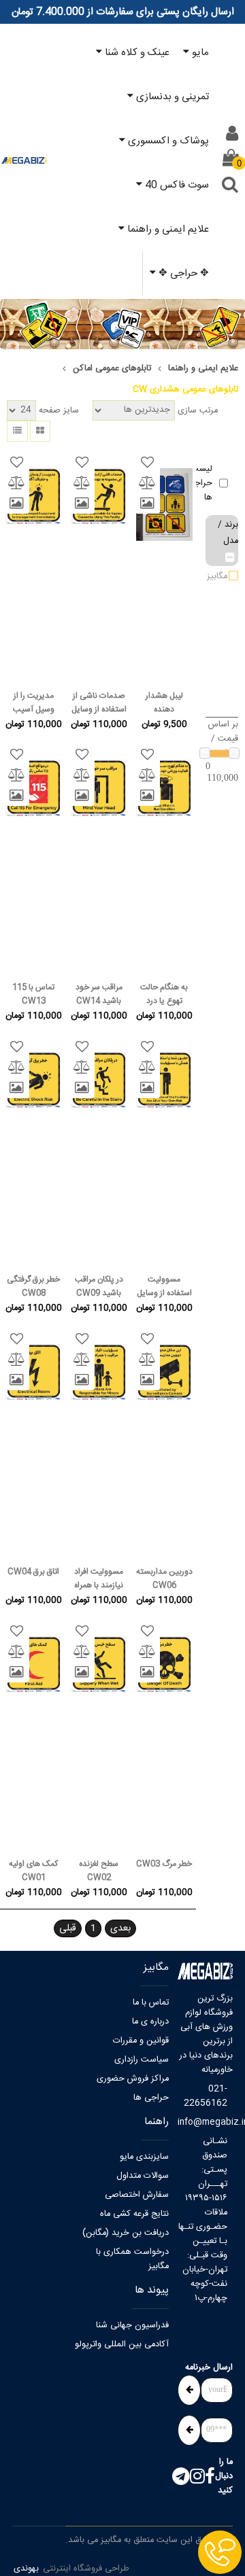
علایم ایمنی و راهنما (203, 369)
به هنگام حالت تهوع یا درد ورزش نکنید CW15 (164, 994)
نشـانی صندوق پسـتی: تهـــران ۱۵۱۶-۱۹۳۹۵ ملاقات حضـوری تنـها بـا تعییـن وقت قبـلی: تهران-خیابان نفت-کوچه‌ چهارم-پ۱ (203, 2220)
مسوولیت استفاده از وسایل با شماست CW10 (164, 1286)
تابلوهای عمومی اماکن (112, 369)
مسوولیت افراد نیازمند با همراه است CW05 (99, 1578)
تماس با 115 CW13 (33, 994)
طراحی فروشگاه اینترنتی (86, 2569)
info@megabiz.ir (202, 2122)
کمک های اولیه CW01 (33, 1871)
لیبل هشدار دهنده (164, 703)
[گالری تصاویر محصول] (148, 504)
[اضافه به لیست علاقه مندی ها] (148, 463)
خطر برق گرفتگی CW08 (33, 1286)
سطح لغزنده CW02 (99, 1871)
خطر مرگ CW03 (164, 1864)
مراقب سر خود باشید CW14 (99, 994)
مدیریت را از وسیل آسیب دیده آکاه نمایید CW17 (33, 703)
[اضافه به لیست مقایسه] (148, 483)
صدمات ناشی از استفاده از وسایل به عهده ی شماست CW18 (99, 703)
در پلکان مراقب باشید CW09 (99, 1286)
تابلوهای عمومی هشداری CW (185, 390)
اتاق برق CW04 (33, 1572)
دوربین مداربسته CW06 (164, 1578)
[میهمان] (232, 134)
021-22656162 (206, 2096)
